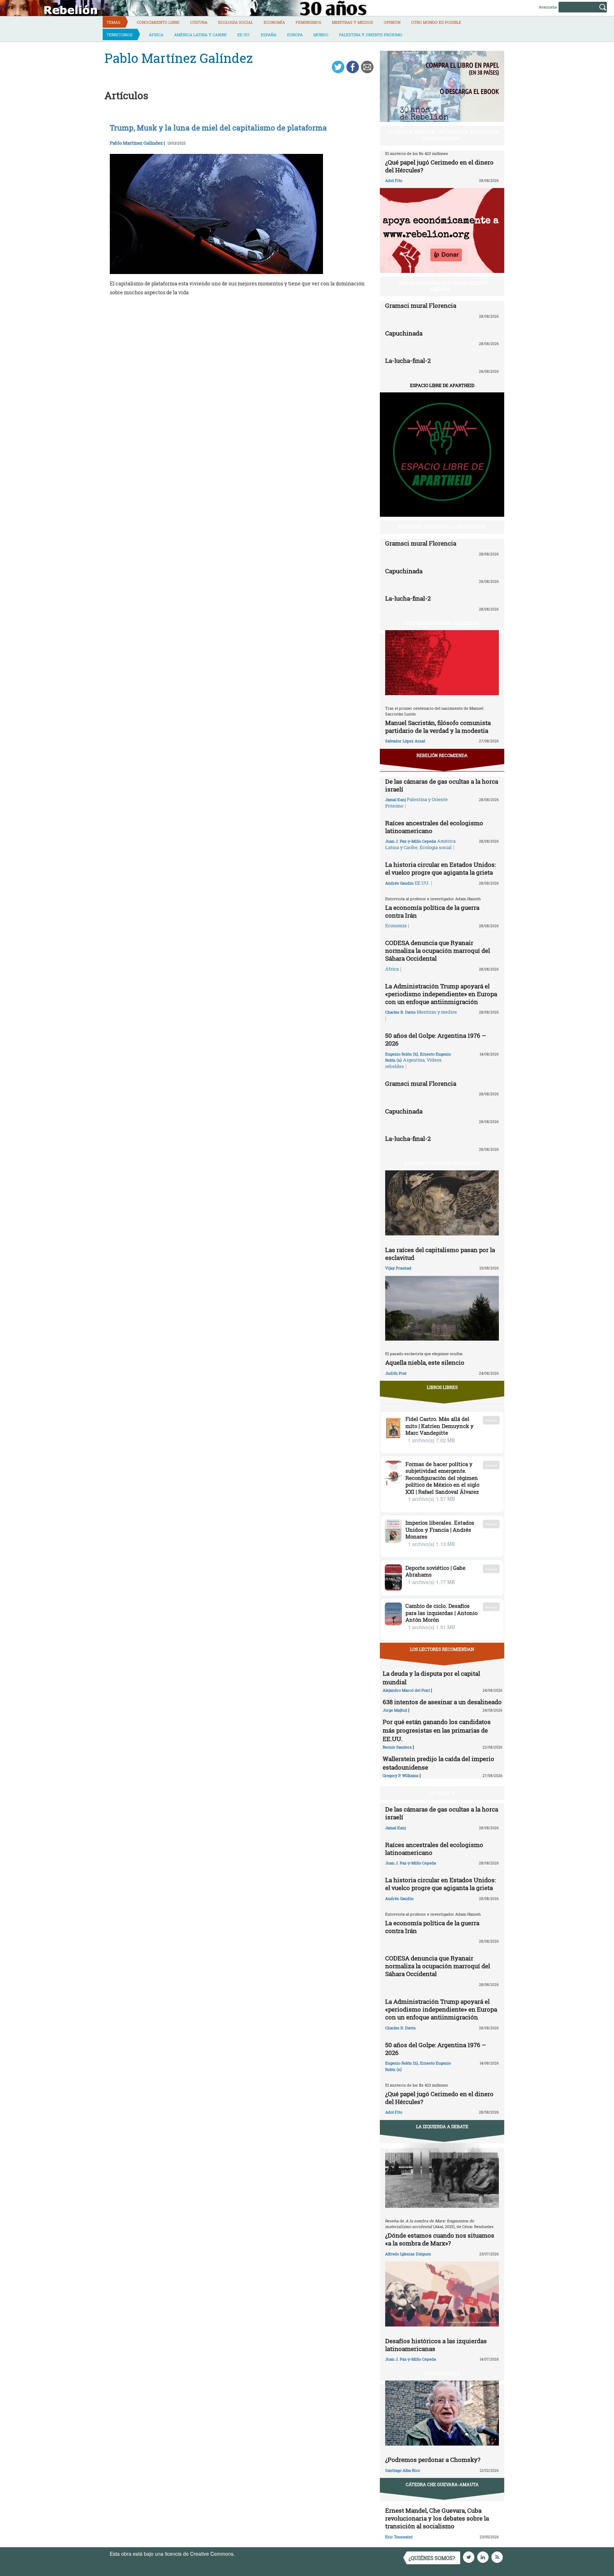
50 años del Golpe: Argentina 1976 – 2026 (436, 1039)
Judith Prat (396, 1373)
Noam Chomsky (442, 2373)
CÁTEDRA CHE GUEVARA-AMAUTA (442, 2484)
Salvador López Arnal (405, 741)
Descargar (491, 1420)
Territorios (120, 35)
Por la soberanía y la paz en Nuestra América (444, 286)
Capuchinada (404, 333)
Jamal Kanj (395, 799)
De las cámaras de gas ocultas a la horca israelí (442, 785)
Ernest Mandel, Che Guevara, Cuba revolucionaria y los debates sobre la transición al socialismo (437, 2518)
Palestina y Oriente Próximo (371, 35)
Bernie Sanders (397, 1747)
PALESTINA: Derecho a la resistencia (442, 527)
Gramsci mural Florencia (421, 305)
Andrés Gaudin (399, 883)
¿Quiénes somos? (432, 2558)
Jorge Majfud (395, 1710)
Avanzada (548, 7)
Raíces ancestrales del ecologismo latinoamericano (434, 827)
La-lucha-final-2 (408, 361)
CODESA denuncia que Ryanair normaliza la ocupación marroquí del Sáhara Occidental (438, 951)
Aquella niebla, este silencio (425, 1362)
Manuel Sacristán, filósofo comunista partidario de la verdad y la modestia (438, 727)
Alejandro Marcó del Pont (406, 1690)
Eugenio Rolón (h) (402, 1054)
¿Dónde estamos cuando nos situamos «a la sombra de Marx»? (440, 2239)
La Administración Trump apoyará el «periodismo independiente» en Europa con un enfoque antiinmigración (441, 994)
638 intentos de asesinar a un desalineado (442, 1702)
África (156, 35)
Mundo (321, 35)
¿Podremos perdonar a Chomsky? (433, 2460)
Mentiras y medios (352, 22)
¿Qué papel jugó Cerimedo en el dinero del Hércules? (439, 166)
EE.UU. (244, 35)
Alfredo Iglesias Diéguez (408, 2254)
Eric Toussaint (399, 2537)
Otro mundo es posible (436, 22)
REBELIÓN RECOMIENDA (442, 755)
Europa (295, 35)
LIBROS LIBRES (442, 1387)
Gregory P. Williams (401, 1775)
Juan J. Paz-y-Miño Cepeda (411, 841)
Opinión (392, 22)
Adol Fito (394, 180)
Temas (114, 22)
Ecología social (236, 22)
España (269, 35)
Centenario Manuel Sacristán (442, 623)
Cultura (199, 22)
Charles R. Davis (400, 1012)
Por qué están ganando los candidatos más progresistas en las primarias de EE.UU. (437, 1730)
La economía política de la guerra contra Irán (432, 911)
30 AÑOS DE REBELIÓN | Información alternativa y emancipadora (444, 135)
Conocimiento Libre (158, 22)
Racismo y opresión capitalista (442, 1163)
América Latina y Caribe (200, 35)
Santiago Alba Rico (403, 2470)
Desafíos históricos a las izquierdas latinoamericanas (436, 2345)
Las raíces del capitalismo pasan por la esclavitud (440, 1254)
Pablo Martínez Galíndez (136, 143)
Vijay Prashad (398, 1268)
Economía (274, 22)
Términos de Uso (255, 2554)
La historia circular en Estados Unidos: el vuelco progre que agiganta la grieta (440, 868)
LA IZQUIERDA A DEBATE (442, 2126)
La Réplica (442, 1793)
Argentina (414, 1060)
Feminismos (308, 22)
